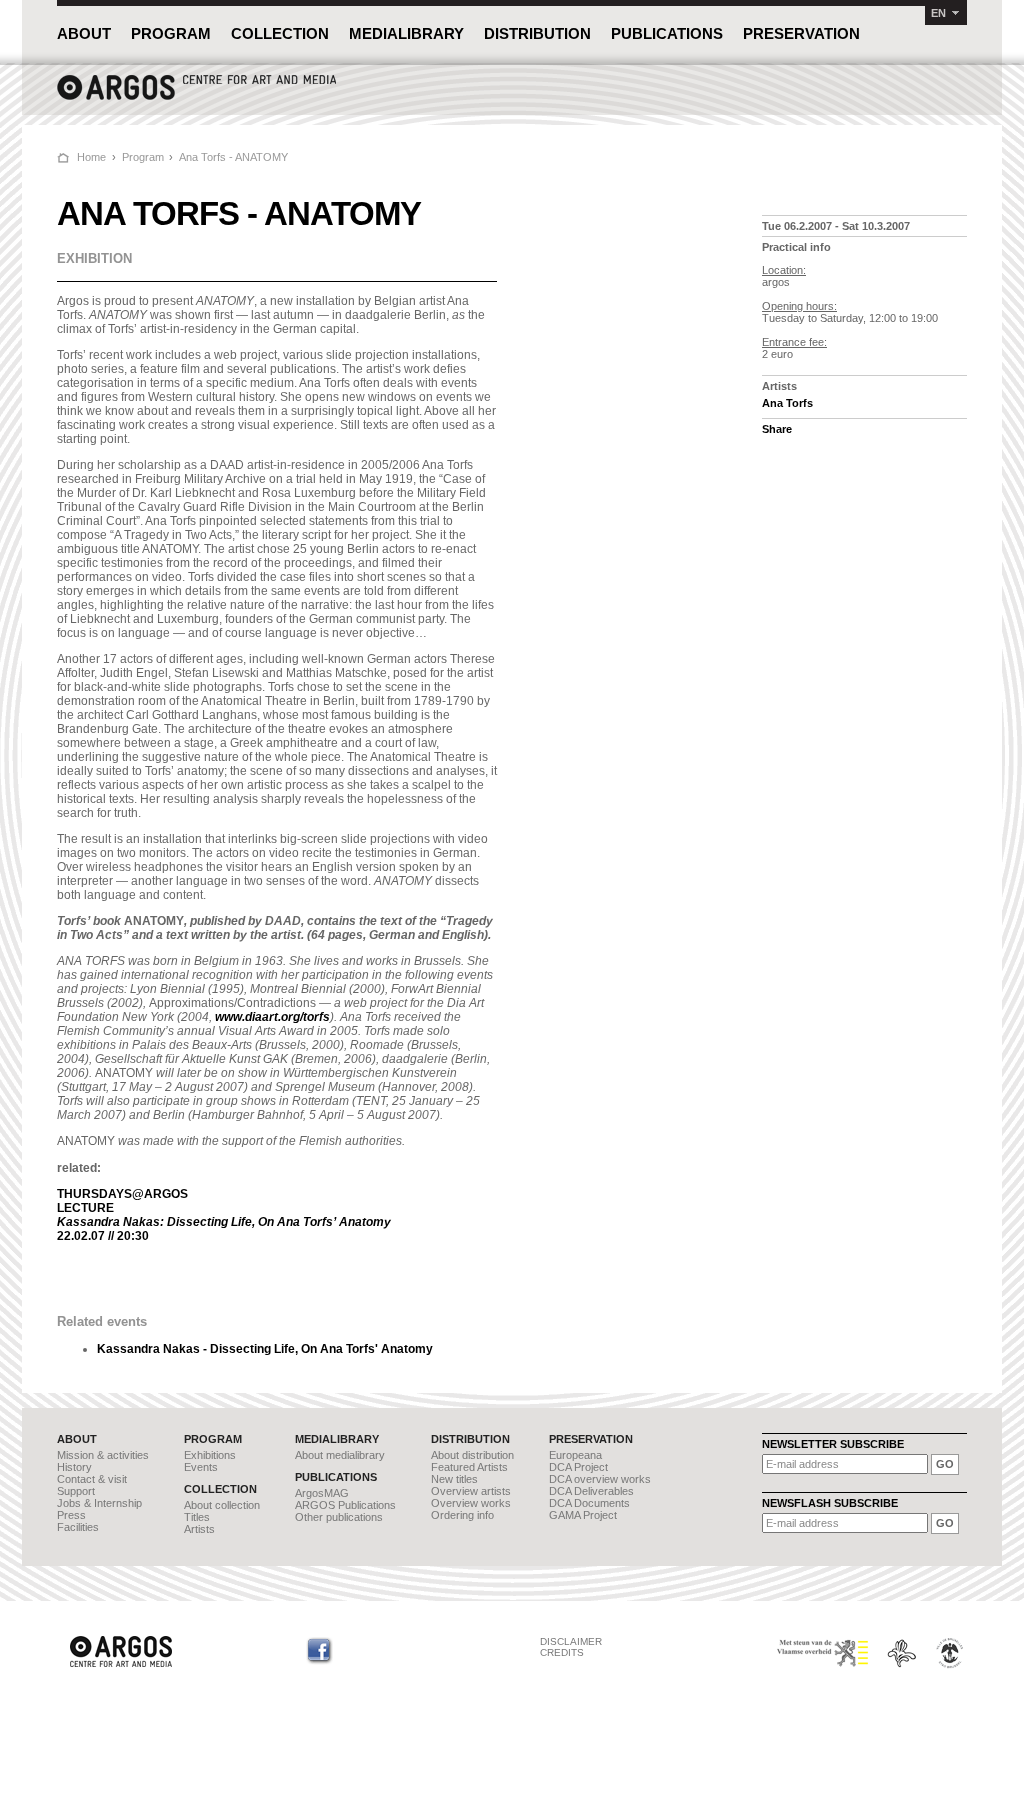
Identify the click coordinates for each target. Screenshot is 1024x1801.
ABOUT (84, 33)
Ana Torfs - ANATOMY (233, 157)
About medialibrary (340, 1455)
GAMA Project (583, 1515)
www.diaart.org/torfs (272, 1017)
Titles (197, 1517)
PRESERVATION (801, 33)
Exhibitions (210, 1455)
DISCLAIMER (571, 1641)
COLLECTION (280, 33)
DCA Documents (589, 1503)
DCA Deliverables (591, 1491)
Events (201, 1467)
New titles (454, 1479)
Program (143, 157)
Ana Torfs (787, 403)
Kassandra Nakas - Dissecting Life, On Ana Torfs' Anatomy (265, 1349)
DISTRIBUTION (537, 33)
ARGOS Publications (345, 1505)
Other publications (339, 1517)
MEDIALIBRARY (406, 33)
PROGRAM (171, 33)
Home (91, 157)
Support (76, 1491)
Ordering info (462, 1515)
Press (71, 1515)
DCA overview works (600, 1479)
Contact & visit (92, 1479)
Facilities (78, 1527)
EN (938, 13)
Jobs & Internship (99, 1503)
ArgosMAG (322, 1493)
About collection (222, 1505)
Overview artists (471, 1491)
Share (777, 429)
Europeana (575, 1455)
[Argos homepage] (197, 97)
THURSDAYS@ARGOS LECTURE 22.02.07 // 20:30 (224, 1215)
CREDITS (562, 1652)
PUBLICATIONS (667, 33)
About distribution (472, 1455)
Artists (199, 1529)
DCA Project (578, 1467)
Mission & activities (103, 1455)
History (74, 1467)
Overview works (471, 1503)
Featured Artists (469, 1467)
